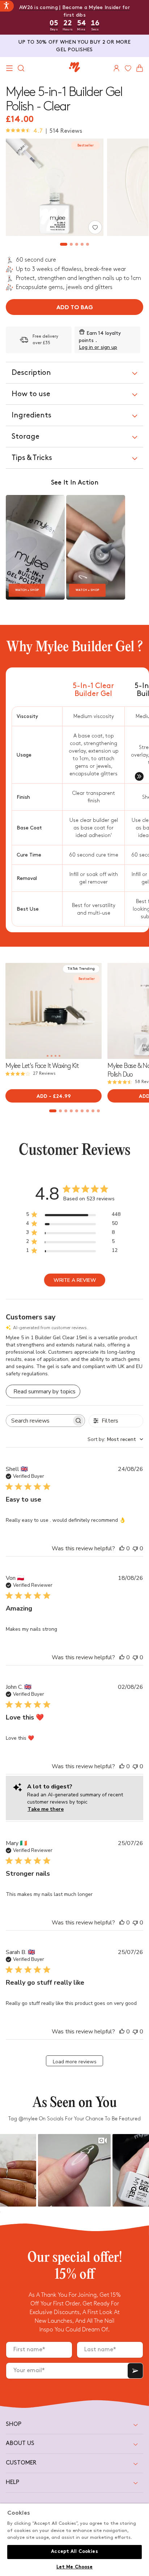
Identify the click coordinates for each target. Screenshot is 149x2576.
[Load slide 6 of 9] (82, 1111)
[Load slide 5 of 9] (77, 1111)
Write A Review (75, 1280)
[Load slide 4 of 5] (82, 244)
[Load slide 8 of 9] (93, 1111)
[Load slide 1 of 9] (53, 1111)
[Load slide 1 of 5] (64, 244)
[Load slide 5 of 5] (88, 244)
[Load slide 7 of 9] (88, 1111)
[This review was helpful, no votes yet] (122, 1548)
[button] (9, 68)
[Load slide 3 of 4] (56, 1056)
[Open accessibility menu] (7, 6)
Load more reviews (75, 2062)
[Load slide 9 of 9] (99, 1111)
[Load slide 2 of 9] (61, 1111)
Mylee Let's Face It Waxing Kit (42, 1066)
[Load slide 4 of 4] (59, 1056)
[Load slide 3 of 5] (77, 244)
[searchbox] (39, 1421)
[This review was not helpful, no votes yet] (135, 1548)
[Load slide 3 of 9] (66, 1111)
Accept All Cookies (74, 2552)
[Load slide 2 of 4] (52, 1056)
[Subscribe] (135, 2371)
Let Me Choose (75, 2567)
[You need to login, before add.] (95, 227)
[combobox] (115, 1439)
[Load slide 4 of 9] (71, 1111)
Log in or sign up (98, 347)
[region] (74, 2540)
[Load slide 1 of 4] (48, 1056)
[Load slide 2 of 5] (71, 244)
